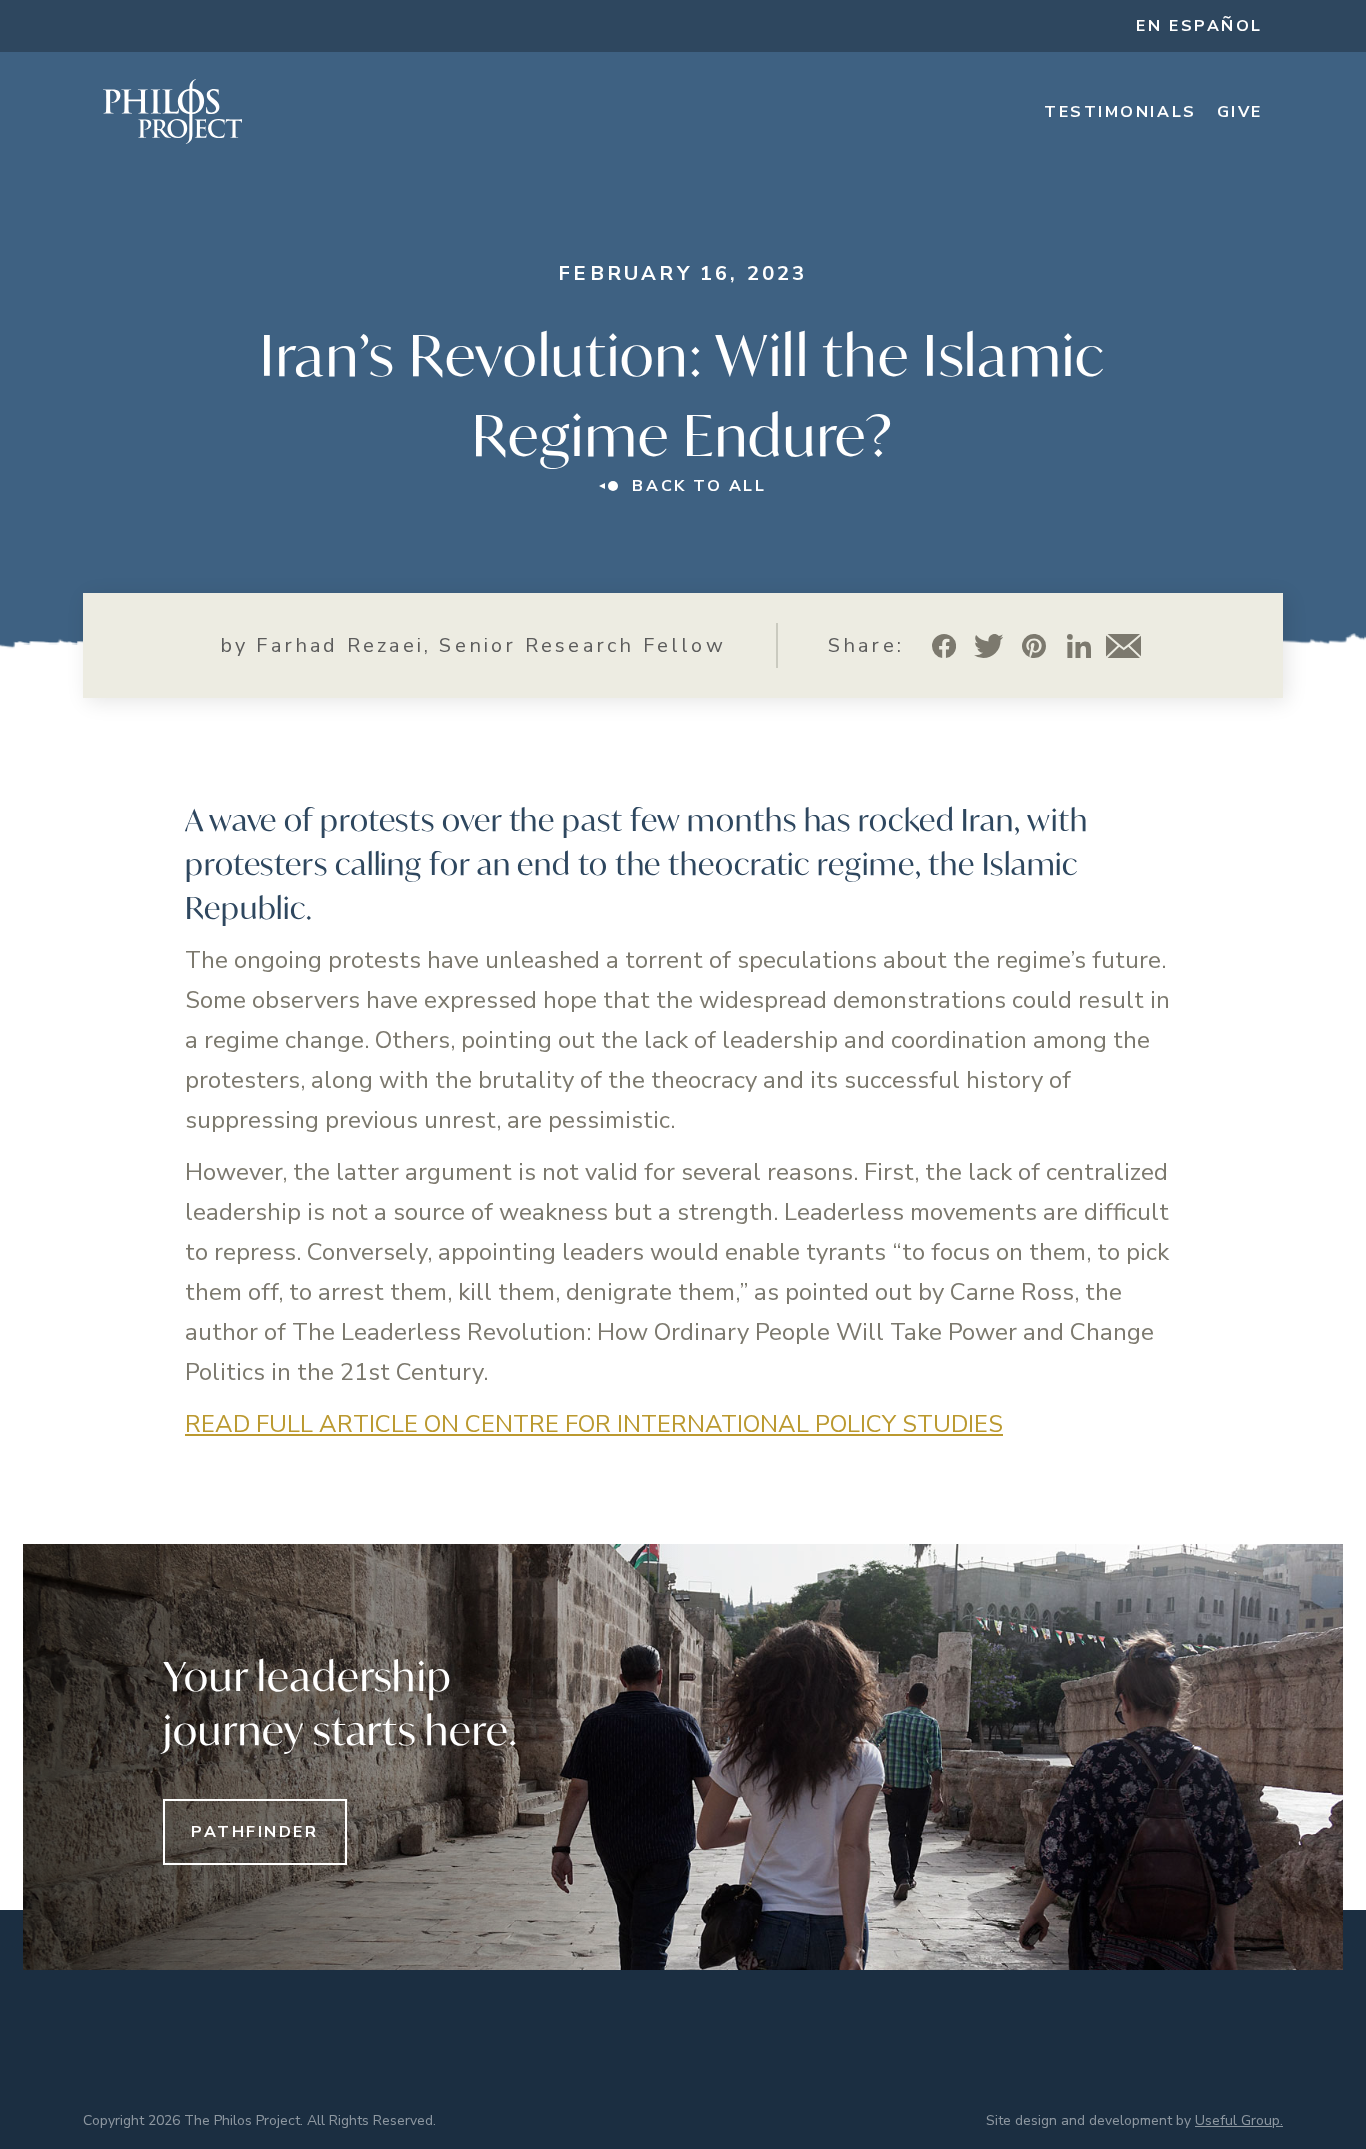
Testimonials (1120, 112)
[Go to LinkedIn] (1078, 645)
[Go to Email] (1123, 645)
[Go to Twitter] (988, 645)
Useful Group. (1239, 2120)
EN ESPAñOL (1199, 26)
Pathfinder (255, 1832)
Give (1240, 112)
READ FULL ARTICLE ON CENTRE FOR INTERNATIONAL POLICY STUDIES (594, 1424)
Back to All (699, 486)
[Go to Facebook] (943, 645)
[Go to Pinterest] (1033, 645)
